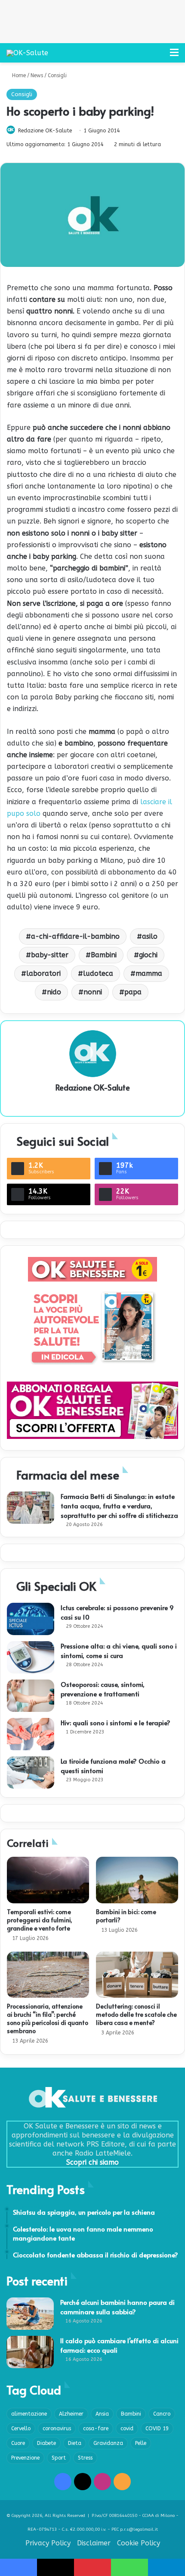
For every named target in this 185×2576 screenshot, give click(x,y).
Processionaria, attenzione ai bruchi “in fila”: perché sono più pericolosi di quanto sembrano (48, 2018)
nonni (93, 992)
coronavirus (57, 2429)
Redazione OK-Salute (45, 131)
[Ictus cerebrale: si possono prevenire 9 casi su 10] (31, 1619)
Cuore (18, 2443)
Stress (85, 2458)
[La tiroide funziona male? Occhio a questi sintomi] (31, 1772)
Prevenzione (25, 2458)
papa (133, 992)
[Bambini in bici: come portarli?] (137, 1880)
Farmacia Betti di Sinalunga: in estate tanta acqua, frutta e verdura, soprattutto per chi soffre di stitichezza (119, 1506)
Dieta (75, 2443)
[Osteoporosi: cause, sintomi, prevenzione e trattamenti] (31, 1696)
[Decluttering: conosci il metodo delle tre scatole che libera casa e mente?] (137, 1975)
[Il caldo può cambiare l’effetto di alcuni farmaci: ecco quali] (30, 2352)
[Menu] (174, 56)
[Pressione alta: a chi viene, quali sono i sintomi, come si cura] (31, 1657)
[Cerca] (159, 56)
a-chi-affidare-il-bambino (75, 936)
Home (18, 75)
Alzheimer (71, 2414)
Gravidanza (108, 2443)
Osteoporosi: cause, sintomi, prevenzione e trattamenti (103, 1689)
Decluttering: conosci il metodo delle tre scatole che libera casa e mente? (136, 2014)
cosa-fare (96, 2429)
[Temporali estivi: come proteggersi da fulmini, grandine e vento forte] (48, 1880)
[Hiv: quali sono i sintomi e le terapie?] (31, 1734)
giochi (148, 955)
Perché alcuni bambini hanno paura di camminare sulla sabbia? (117, 2307)
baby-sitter (50, 955)
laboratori (43, 973)
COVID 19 (157, 2429)
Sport (59, 2458)
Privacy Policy (48, 2543)
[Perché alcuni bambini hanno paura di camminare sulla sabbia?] (30, 2314)
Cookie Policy (139, 2543)
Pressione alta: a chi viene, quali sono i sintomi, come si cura (119, 1650)
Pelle (141, 2443)
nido (54, 992)
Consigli (57, 75)
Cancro (162, 2414)
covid (127, 2429)
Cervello (21, 2429)
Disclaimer (94, 2543)
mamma (149, 973)
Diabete (46, 2443)
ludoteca (98, 973)
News (37, 75)
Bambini (104, 955)
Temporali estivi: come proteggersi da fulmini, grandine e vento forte (40, 1920)
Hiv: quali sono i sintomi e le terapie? (116, 1722)
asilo (150, 936)
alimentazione (29, 2414)
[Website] (92, 1102)
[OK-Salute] (27, 53)
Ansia (102, 2414)
